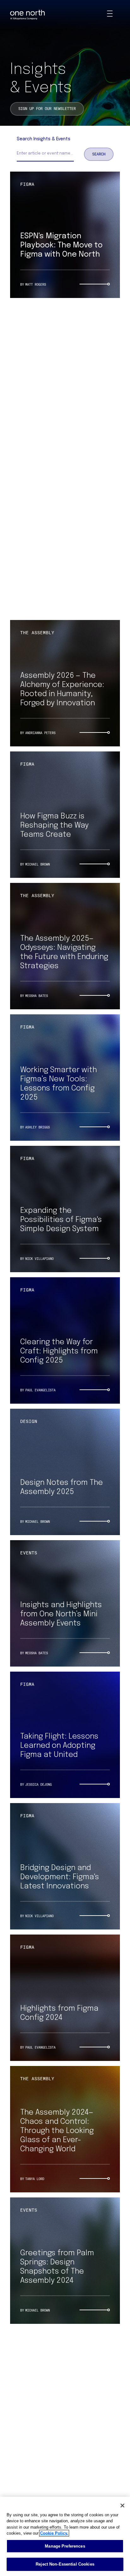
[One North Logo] (27, 15)
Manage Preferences (65, 2546)
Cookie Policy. (54, 2533)
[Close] (122, 2506)
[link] (47, 109)
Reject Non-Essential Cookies (65, 2564)
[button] (99, 154)
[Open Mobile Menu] (110, 15)
